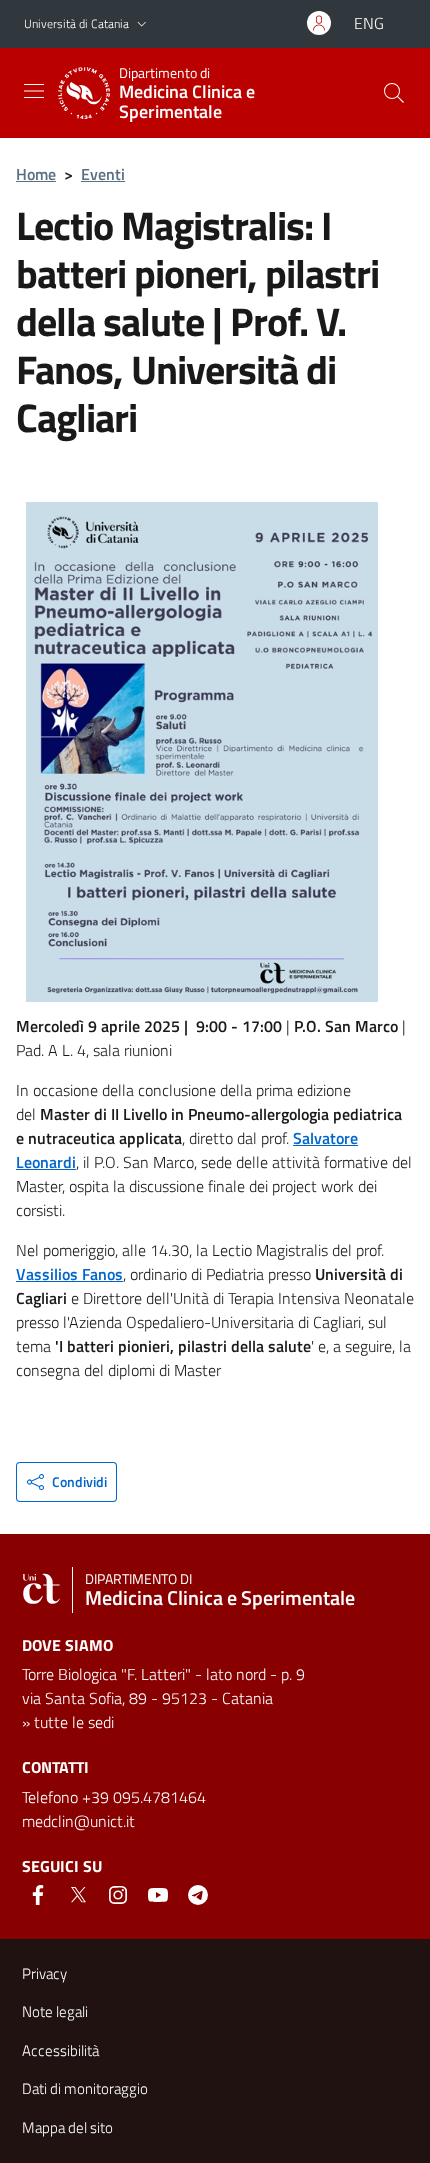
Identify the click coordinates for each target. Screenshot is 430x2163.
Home (36, 174)
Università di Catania (76, 23)
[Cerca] (394, 93)
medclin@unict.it (78, 1821)
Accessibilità (60, 2050)
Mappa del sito (67, 2127)
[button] (142, 24)
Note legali (55, 2011)
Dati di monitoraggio (85, 2088)
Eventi (103, 174)
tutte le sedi (74, 1722)
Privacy (44, 1973)
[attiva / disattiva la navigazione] (34, 91)
